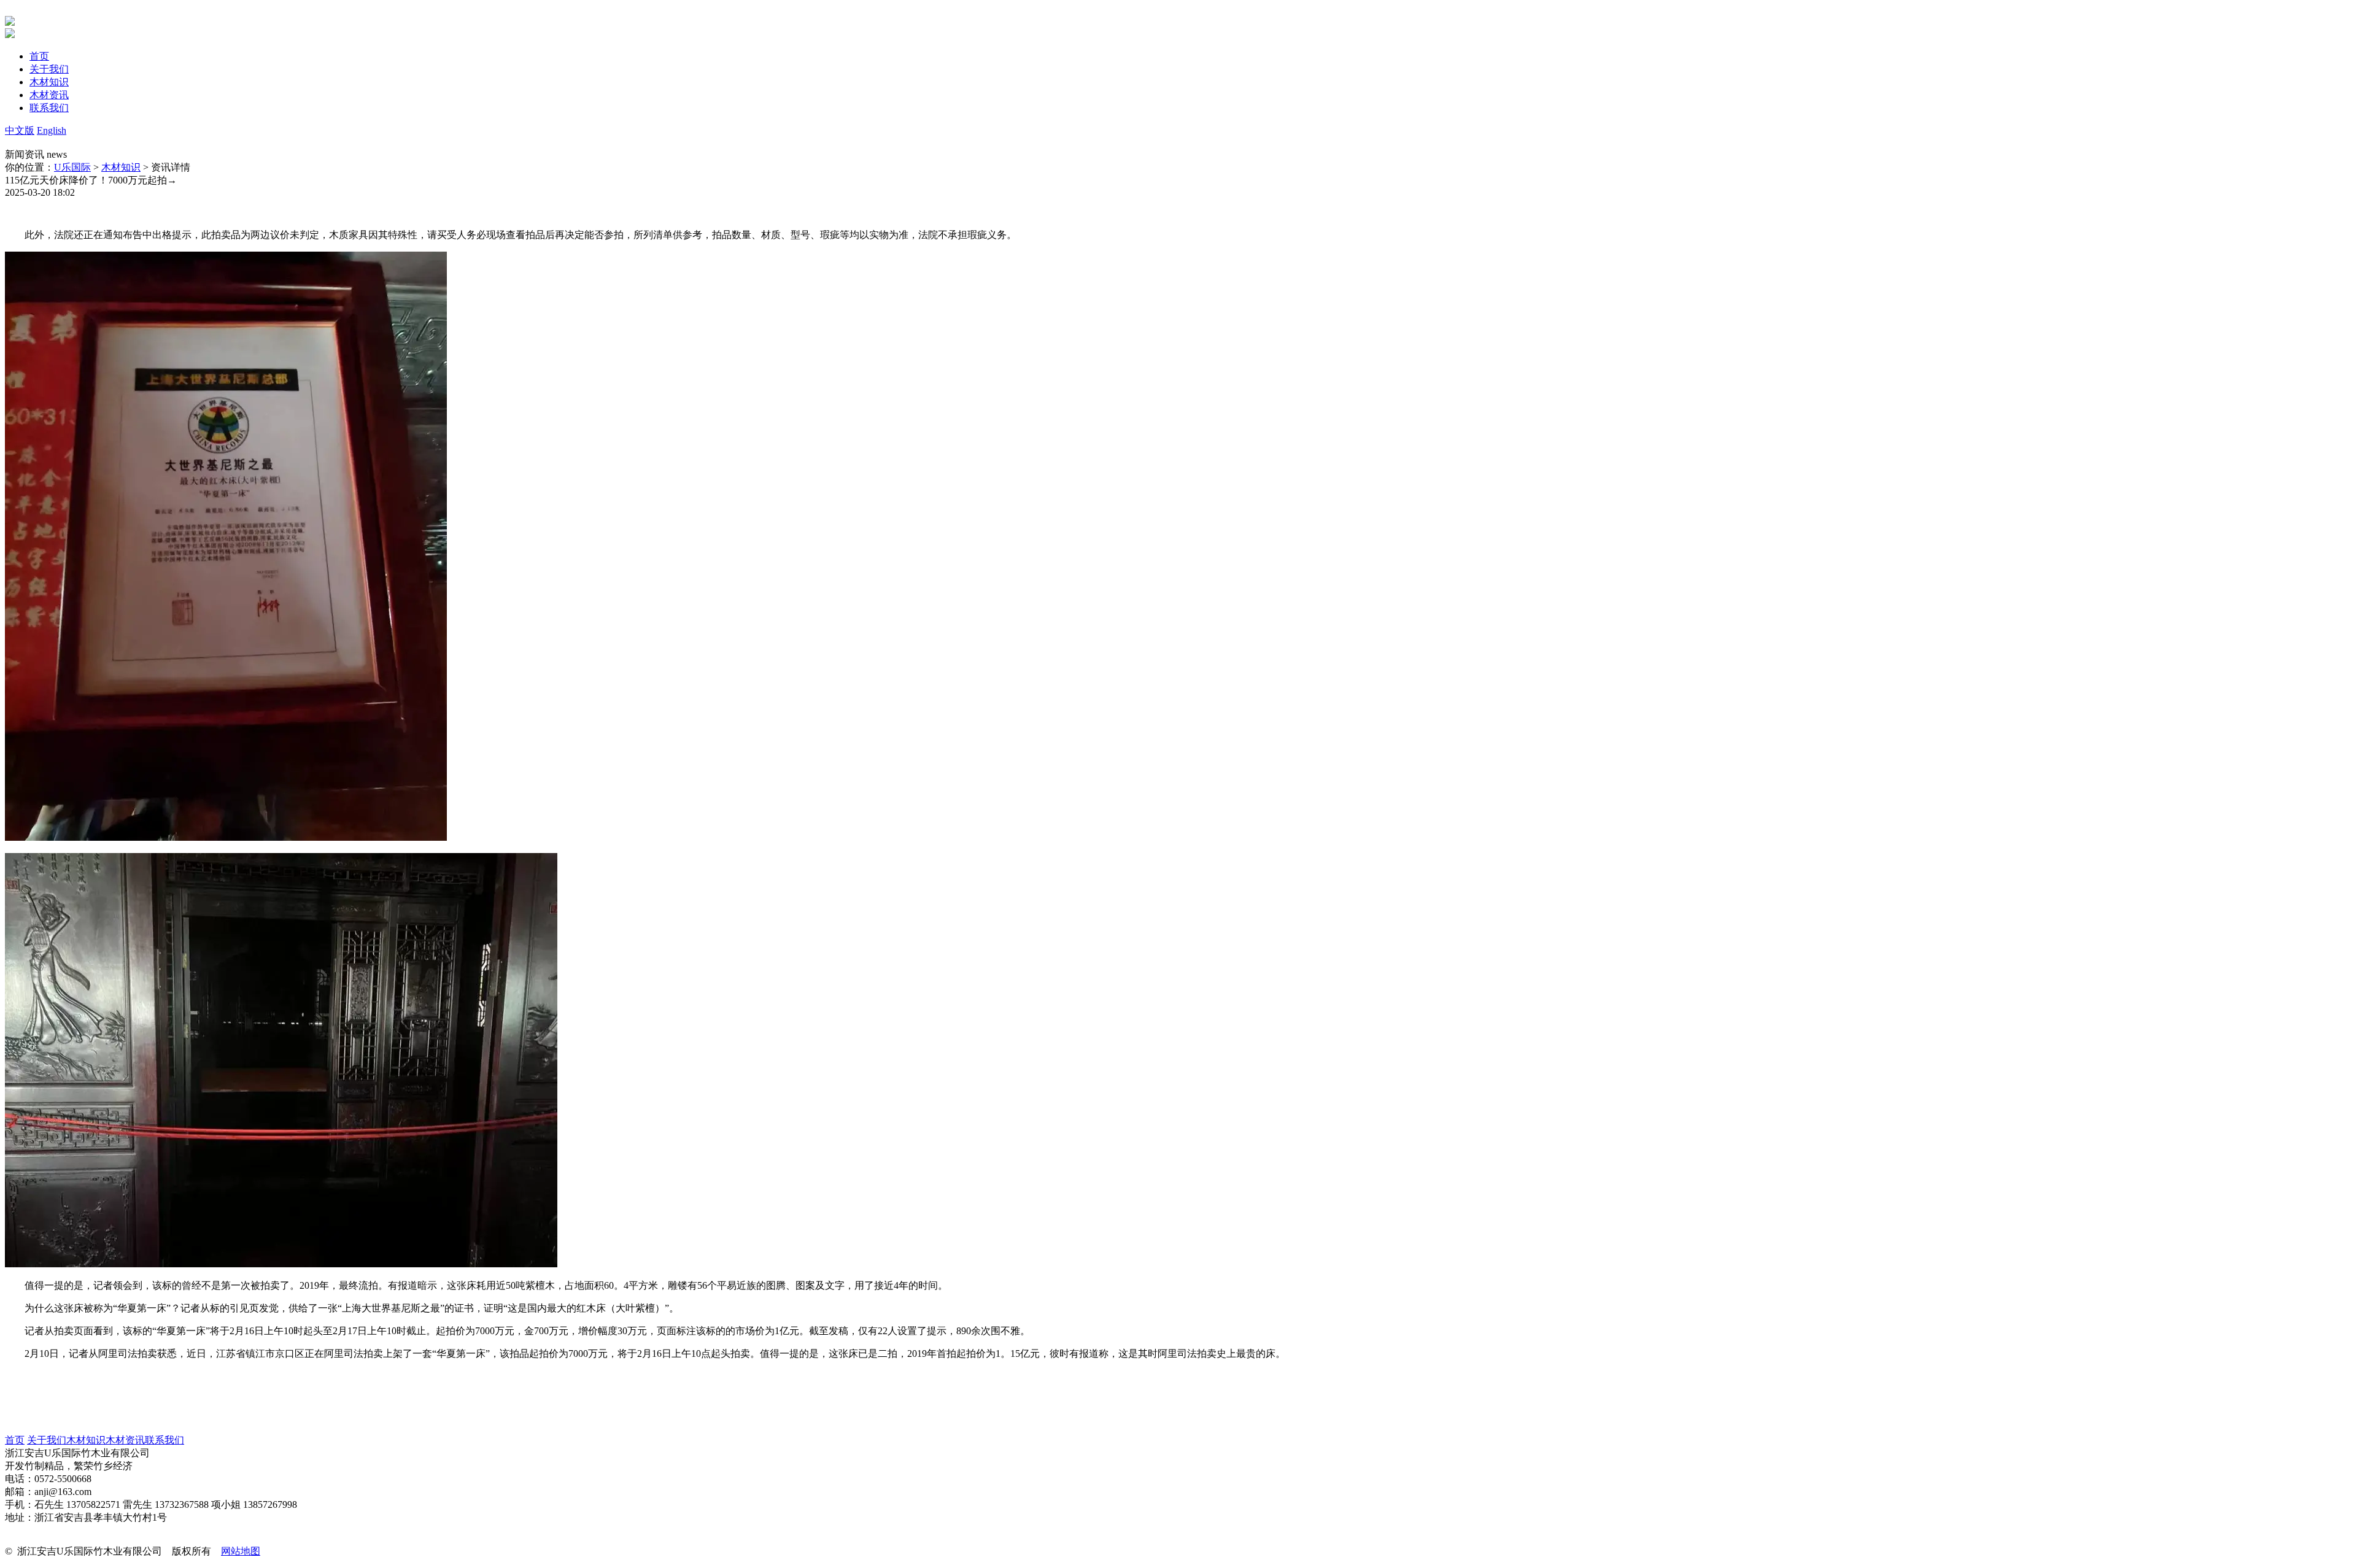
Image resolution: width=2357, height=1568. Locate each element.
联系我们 (164, 1440)
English (52, 130)
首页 (15, 1440)
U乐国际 (72, 167)
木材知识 (121, 167)
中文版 (20, 130)
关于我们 (47, 1440)
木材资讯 (125, 1440)
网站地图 (241, 1551)
